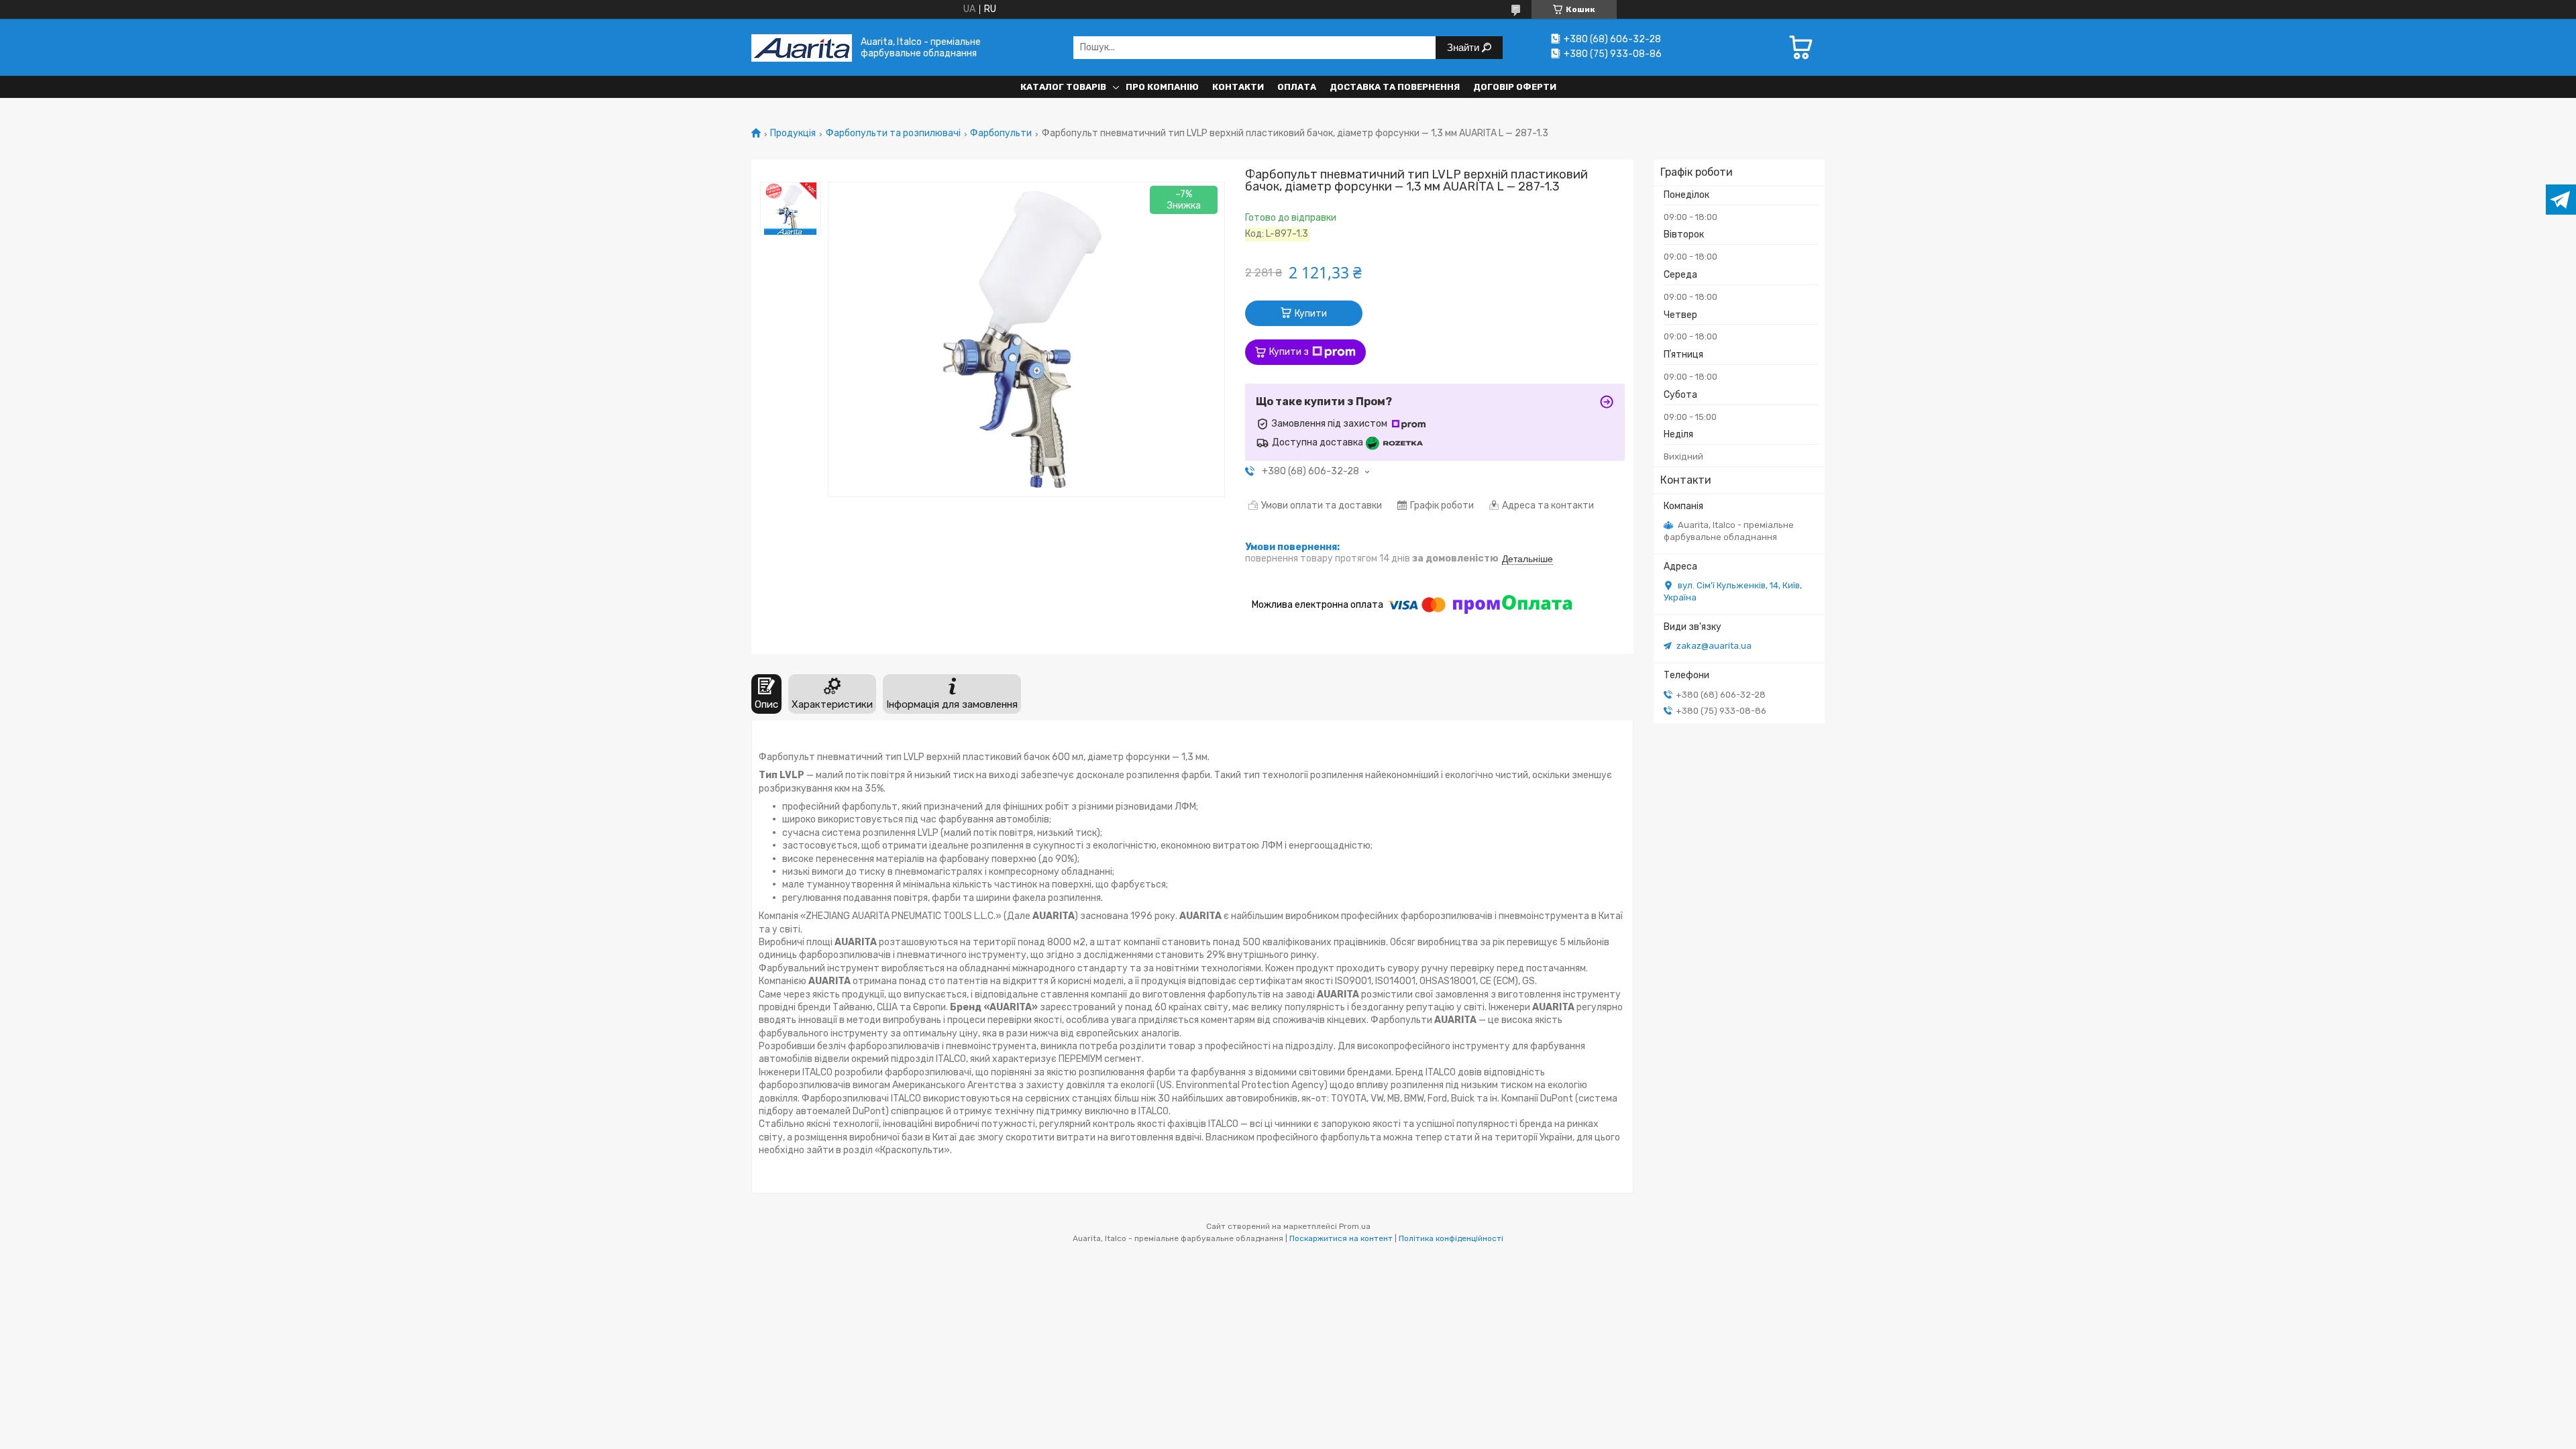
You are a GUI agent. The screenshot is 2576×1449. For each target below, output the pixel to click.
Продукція (793, 133)
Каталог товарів (1063, 87)
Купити (1311, 314)
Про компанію (1162, 87)
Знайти (1464, 47)
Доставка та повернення (1395, 87)
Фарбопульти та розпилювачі (893, 133)
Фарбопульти (1001, 133)
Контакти (1238, 87)
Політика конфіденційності (1451, 1238)
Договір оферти (1515, 87)
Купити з (1289, 352)
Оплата (1297, 87)
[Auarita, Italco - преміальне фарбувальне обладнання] (802, 47)
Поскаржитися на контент (1341, 1238)
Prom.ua (1355, 1226)
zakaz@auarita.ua (1714, 646)
